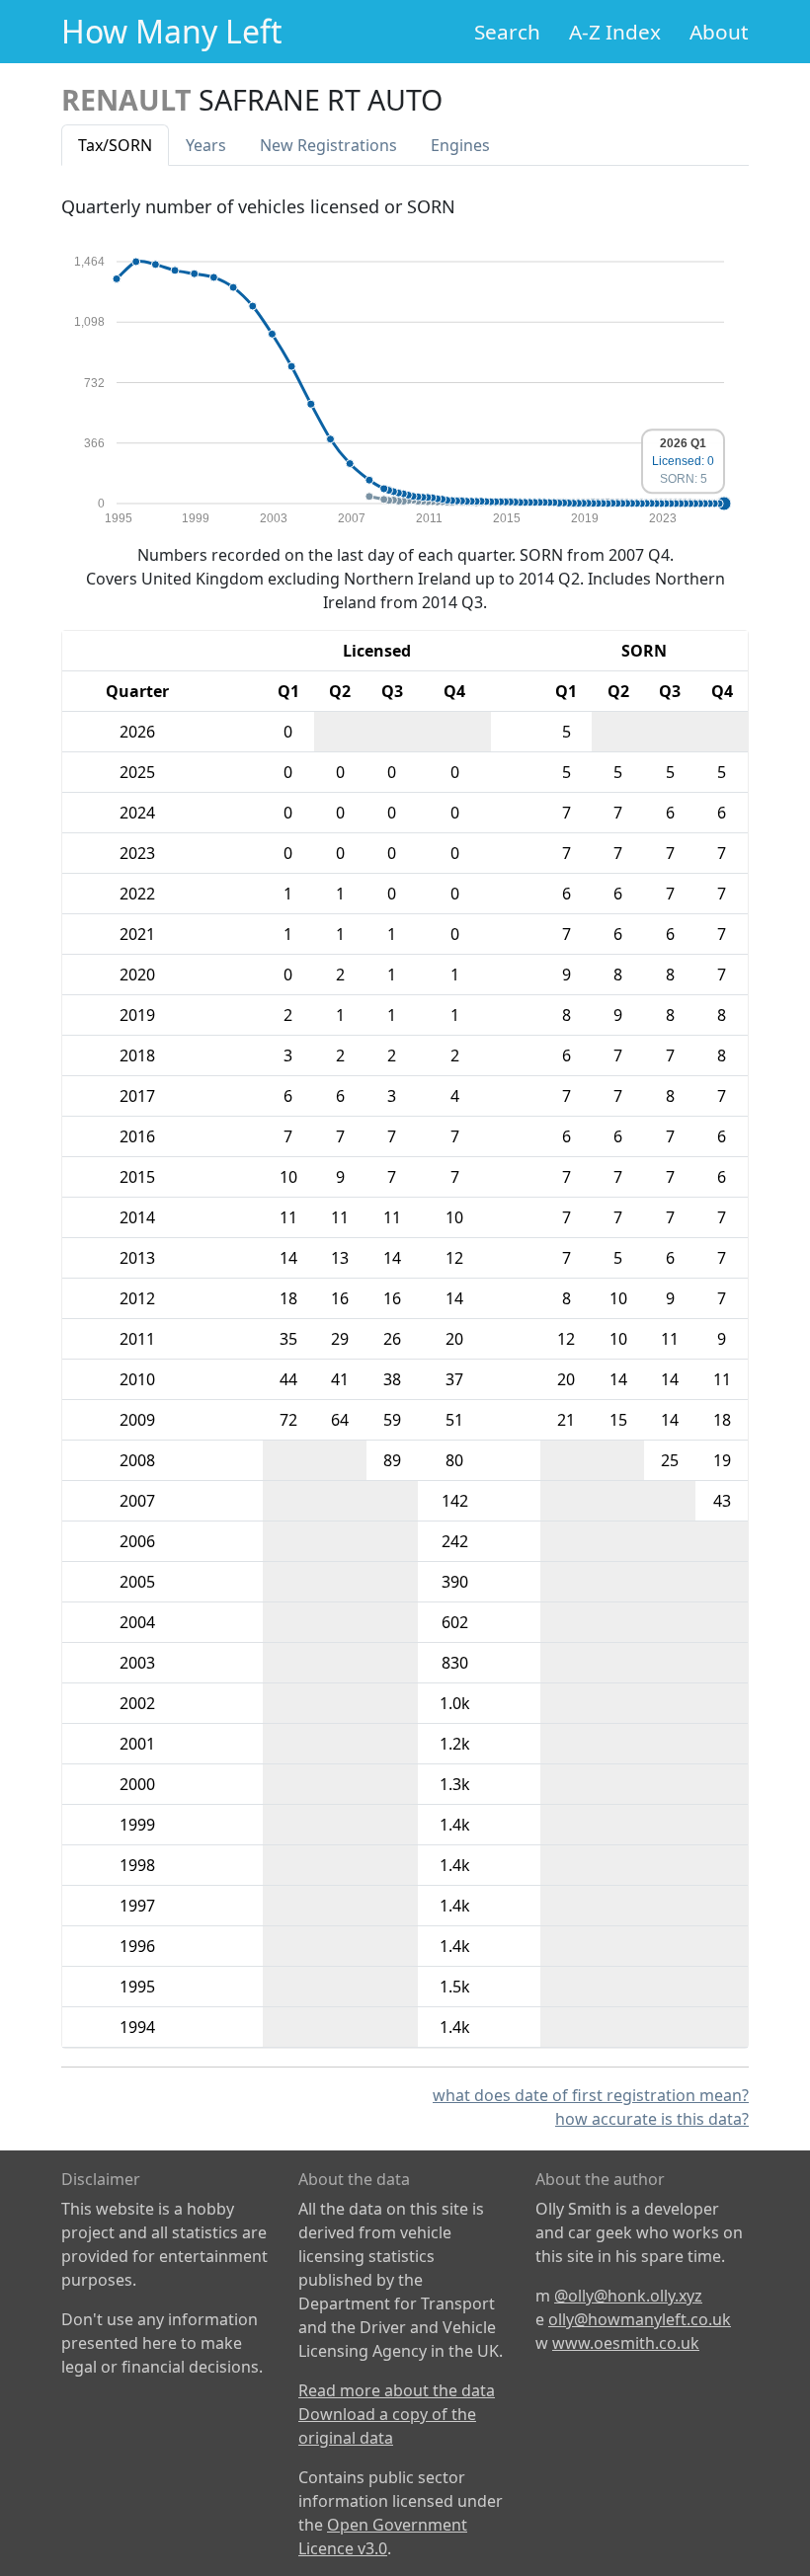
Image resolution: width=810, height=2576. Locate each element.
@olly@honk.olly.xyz (628, 2296)
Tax (115, 145)
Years (206, 145)
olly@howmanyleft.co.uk (640, 2319)
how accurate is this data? (652, 2119)
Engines (460, 145)
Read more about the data (397, 2390)
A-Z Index (615, 32)
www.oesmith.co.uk (626, 2343)
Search (507, 32)
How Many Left (172, 31)
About (719, 32)
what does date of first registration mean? (591, 2095)
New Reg (328, 145)
